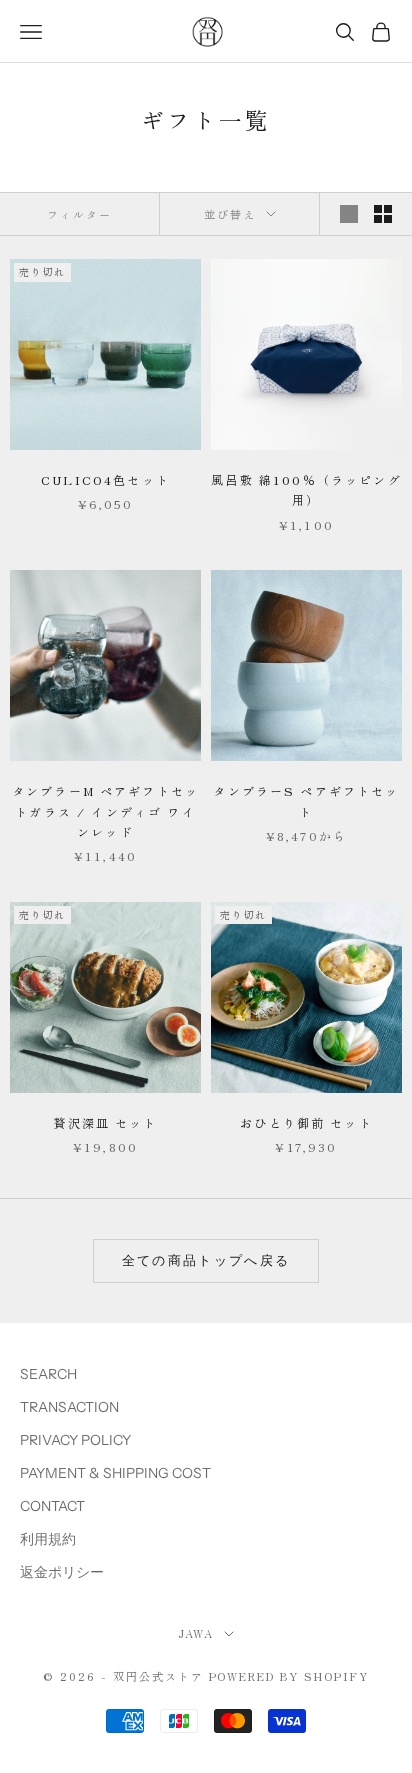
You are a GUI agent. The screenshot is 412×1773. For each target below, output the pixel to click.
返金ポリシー (62, 1572)
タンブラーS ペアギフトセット (306, 800)
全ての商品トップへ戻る (206, 1260)
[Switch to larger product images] (349, 214)
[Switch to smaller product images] (383, 214)
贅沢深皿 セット (105, 1122)
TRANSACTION (69, 1407)
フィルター (79, 214)
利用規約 (48, 1539)
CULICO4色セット (105, 479)
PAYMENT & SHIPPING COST (115, 1473)
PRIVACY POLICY (75, 1440)
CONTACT (52, 1506)
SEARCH (48, 1374)
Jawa (196, 1633)
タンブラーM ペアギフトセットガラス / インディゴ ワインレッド (105, 811)
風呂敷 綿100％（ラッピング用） (306, 489)
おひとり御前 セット (306, 1122)
